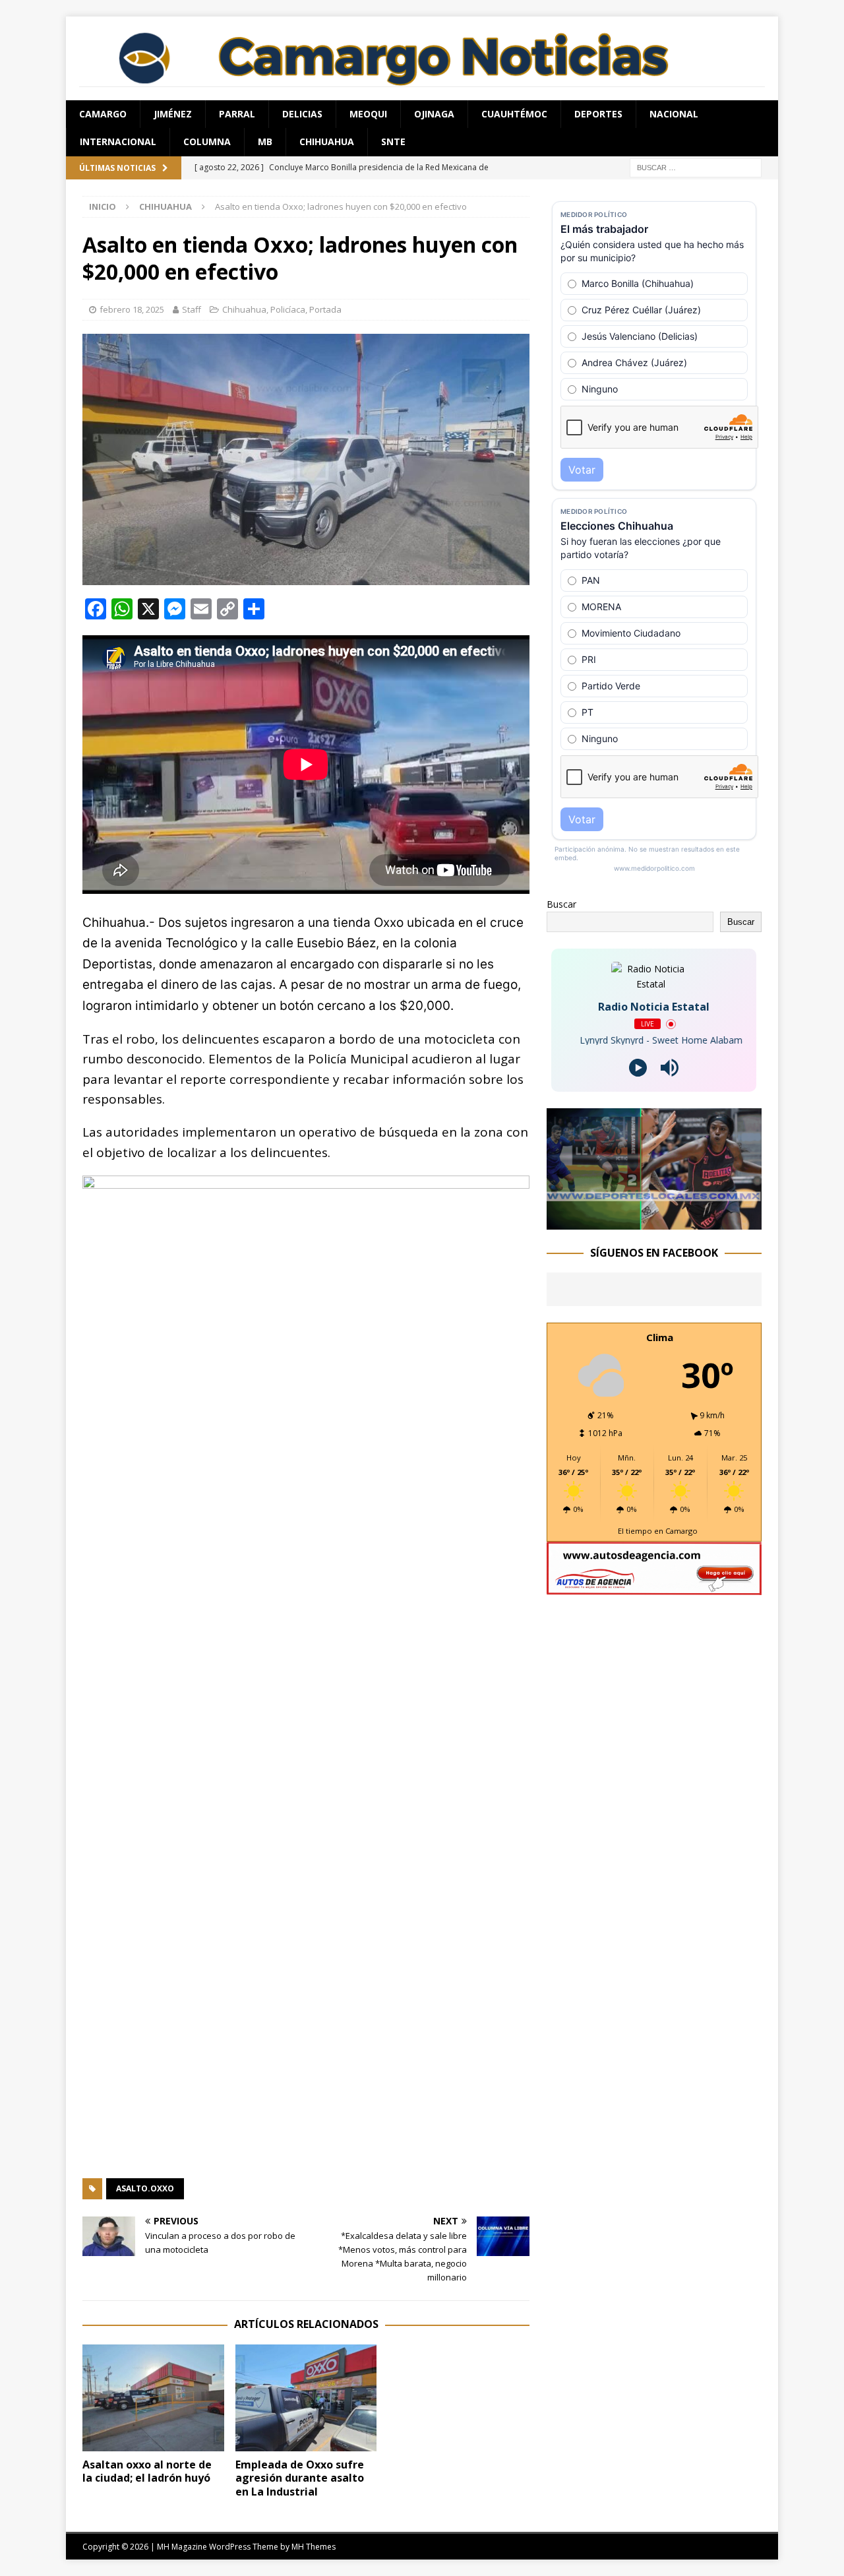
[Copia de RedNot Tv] (654, 1221)
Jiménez (173, 114)
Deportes (598, 114)
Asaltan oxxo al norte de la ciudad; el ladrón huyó (147, 2471)
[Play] (638, 1068)
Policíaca (288, 309)
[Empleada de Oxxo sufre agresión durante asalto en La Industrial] (306, 2398)
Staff (192, 309)
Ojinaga (434, 114)
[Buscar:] (696, 167)
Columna (207, 141)
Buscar (561, 904)
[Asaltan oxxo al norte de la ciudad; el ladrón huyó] (153, 2398)
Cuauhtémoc (514, 114)
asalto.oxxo (145, 2188)
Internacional (118, 141)
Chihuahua (327, 141)
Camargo (103, 114)
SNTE (393, 141)
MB (265, 141)
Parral (237, 114)
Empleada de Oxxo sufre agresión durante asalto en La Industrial (300, 2478)
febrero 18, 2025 (132, 309)
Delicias (302, 114)
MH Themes (314, 2547)
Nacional (674, 114)
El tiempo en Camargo (658, 1531)
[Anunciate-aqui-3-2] (654, 1587)
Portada (325, 309)
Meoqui (368, 114)
